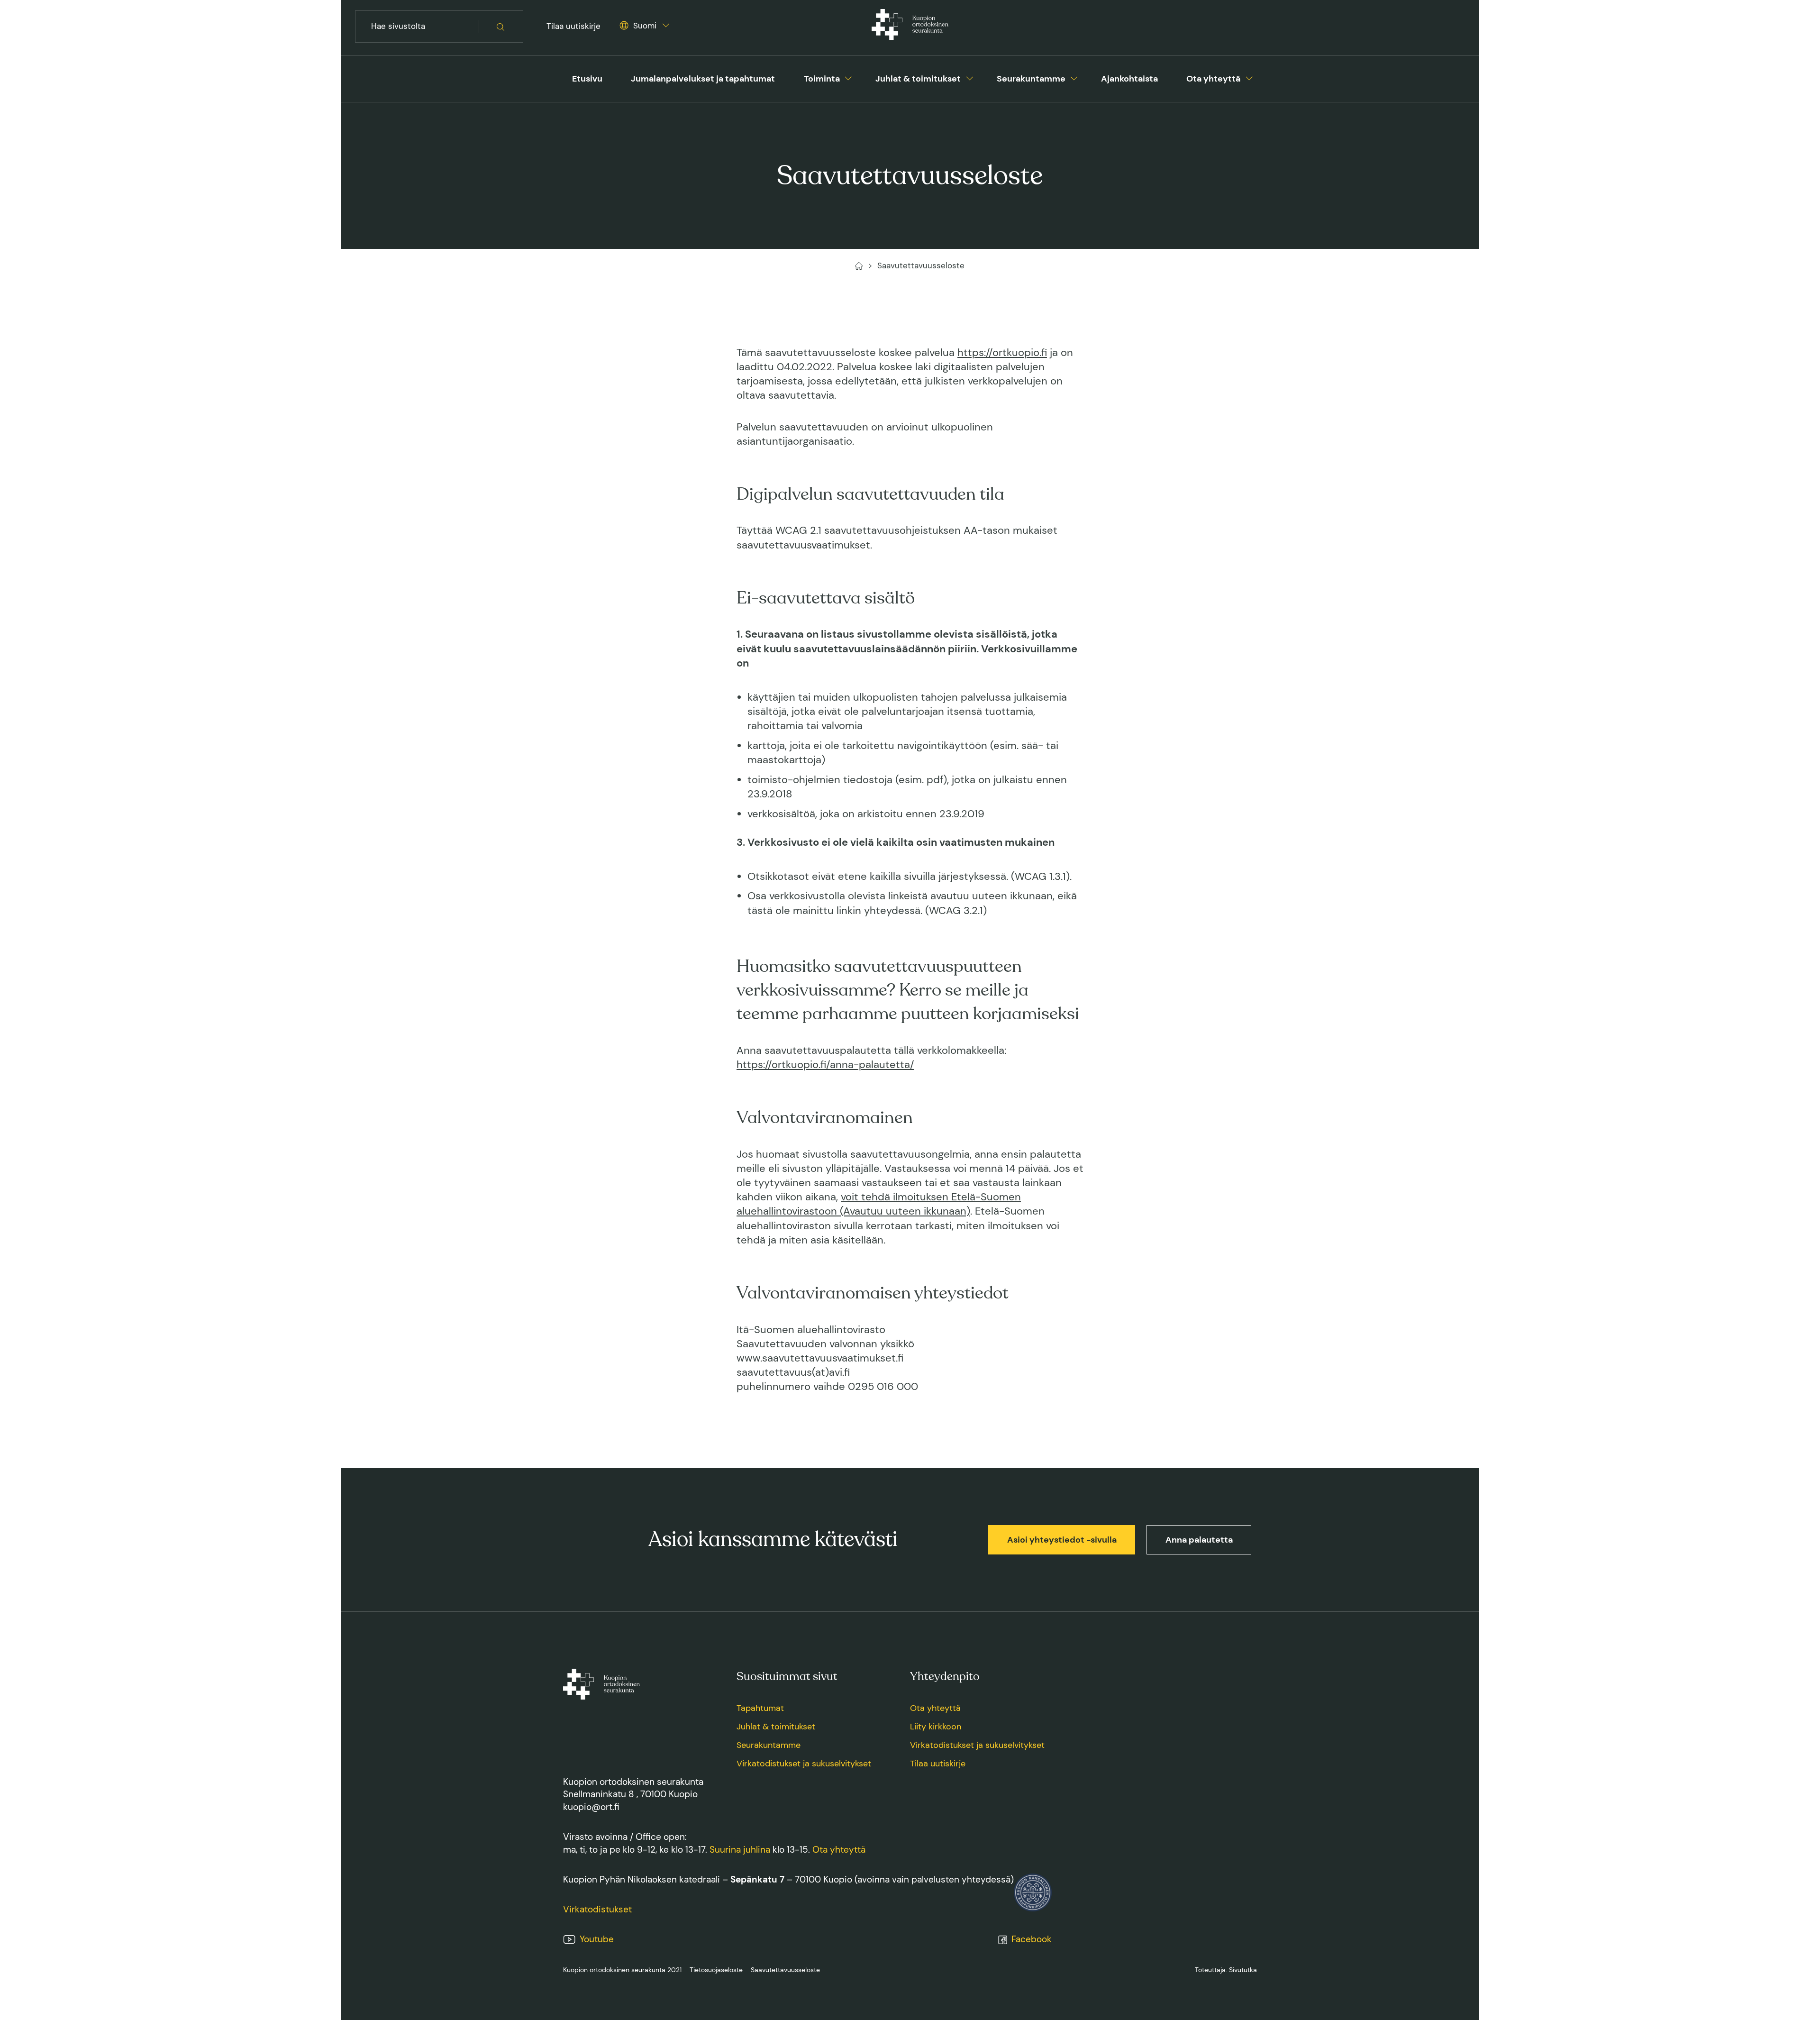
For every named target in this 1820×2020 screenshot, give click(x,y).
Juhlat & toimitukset (918, 79)
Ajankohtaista (1129, 79)
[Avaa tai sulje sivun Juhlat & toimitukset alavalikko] (970, 77)
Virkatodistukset (597, 1909)
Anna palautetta (1199, 1540)
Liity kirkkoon (936, 1727)
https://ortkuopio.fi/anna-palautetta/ (825, 1065)
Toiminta (822, 79)
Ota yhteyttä (1213, 79)
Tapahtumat (760, 1708)
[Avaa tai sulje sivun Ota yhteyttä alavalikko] (1249, 77)
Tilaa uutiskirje (573, 26)
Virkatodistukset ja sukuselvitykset (804, 1764)
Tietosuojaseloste (716, 1970)
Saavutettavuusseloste (785, 1970)
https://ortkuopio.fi (1002, 353)
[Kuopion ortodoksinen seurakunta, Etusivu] (910, 27)
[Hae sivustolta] (501, 27)
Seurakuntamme (1031, 79)
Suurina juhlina (740, 1850)
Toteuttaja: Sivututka (1226, 1970)
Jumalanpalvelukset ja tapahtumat (703, 79)
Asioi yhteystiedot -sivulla (1062, 1540)
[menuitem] (587, 79)
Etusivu (587, 79)
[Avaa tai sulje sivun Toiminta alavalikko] (848, 77)
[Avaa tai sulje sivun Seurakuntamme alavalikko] (1074, 77)
